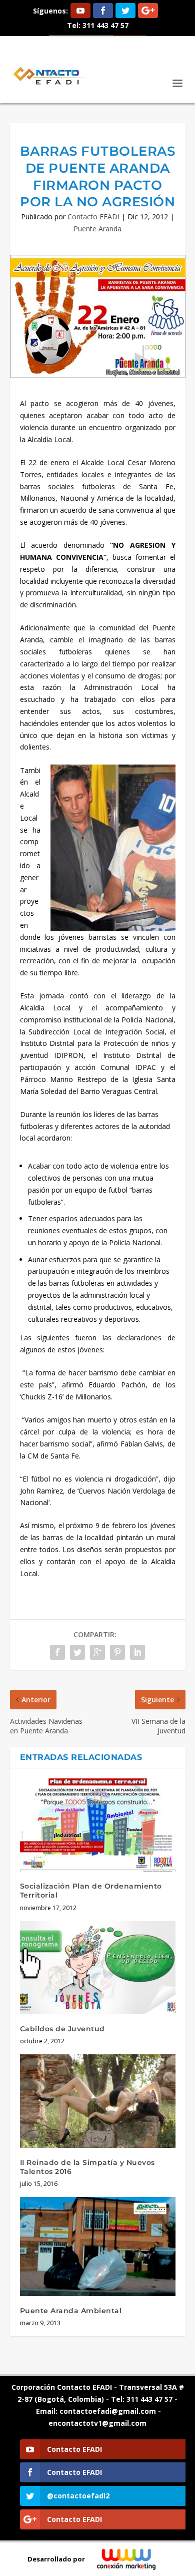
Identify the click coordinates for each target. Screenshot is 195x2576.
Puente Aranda (97, 229)
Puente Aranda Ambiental (71, 2311)
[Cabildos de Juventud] (98, 1968)
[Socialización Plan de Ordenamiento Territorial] (98, 1825)
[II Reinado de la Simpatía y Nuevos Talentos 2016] (98, 2101)
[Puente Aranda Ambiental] (98, 2247)
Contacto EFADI (93, 217)
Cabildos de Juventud (62, 2029)
